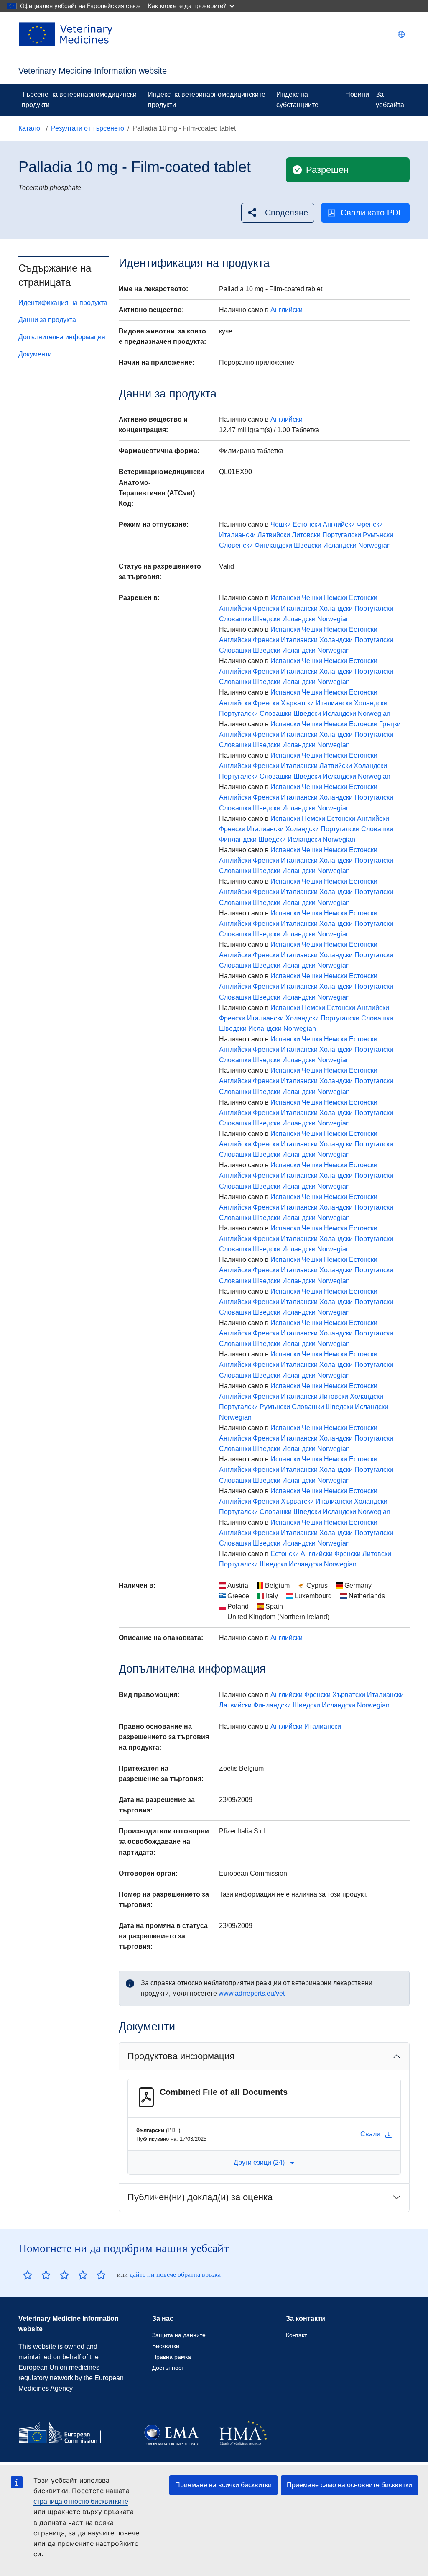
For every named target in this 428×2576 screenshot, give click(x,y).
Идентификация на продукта (63, 303)
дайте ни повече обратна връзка (175, 2275)
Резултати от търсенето (88, 128)
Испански (285, 598)
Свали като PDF (372, 213)
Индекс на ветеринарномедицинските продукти (207, 100)
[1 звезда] (28, 2275)
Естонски (307, 524)
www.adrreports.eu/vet (252, 1993)
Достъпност (168, 2368)
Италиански (237, 535)
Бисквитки (166, 2346)
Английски (287, 310)
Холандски (336, 609)
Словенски (236, 545)
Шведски (308, 545)
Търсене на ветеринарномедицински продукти (79, 100)
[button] (278, 213)
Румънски (378, 535)
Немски (336, 598)
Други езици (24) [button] (259, 2162)
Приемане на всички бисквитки (223, 2485)
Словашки (235, 619)
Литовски (306, 535)
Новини (357, 94)
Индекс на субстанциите (297, 100)
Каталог (31, 128)
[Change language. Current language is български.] (401, 34)
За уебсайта (390, 100)
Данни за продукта (47, 320)
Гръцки (390, 724)
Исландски (340, 545)
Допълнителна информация (62, 337)
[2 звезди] (37, 2275)
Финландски (273, 545)
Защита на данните (179, 2335)
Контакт (296, 2335)
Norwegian (374, 545)
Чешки (281, 524)
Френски (370, 524)
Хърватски (297, 703)
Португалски (342, 535)
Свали (370, 2134)
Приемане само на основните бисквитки (349, 2485)
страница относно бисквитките (81, 2501)
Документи (35, 354)
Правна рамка (172, 2357)
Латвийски (274, 535)
